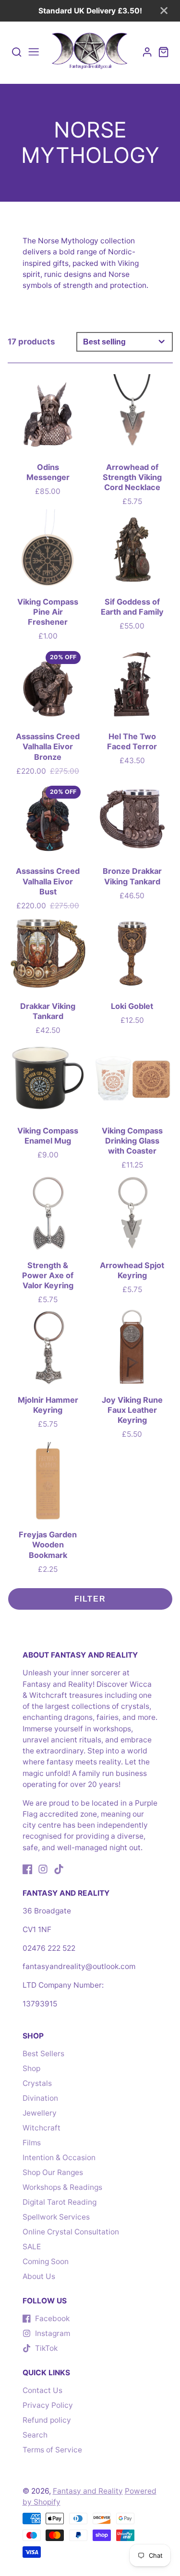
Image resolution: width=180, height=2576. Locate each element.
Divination (40, 2098)
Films (32, 2143)
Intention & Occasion (59, 2158)
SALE (32, 2247)
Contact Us (42, 2390)
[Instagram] (43, 1869)
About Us (39, 2276)
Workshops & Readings (62, 2187)
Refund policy (47, 2420)
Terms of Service (52, 2450)
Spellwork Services (56, 2217)
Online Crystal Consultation (71, 2232)
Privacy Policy (48, 2405)
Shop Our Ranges (53, 2172)
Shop (31, 2068)
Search (35, 2435)
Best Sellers (43, 2054)
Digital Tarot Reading (60, 2202)
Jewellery (40, 2113)
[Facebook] (28, 1869)
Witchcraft (42, 2128)
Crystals (37, 2083)
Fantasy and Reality (88, 2491)
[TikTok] (59, 1869)
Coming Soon (46, 2261)
